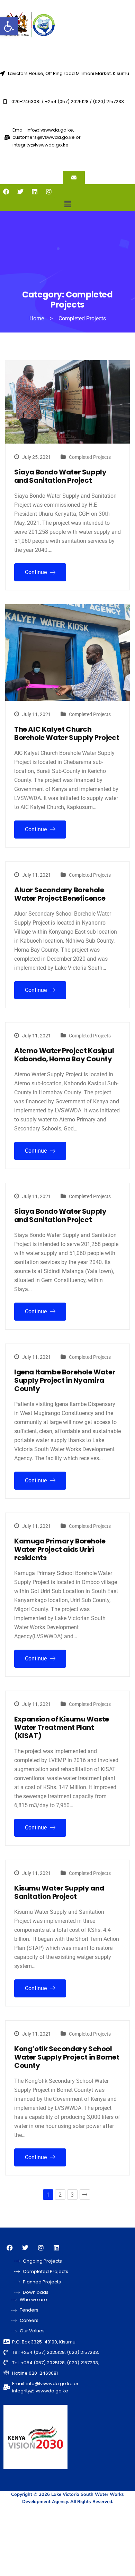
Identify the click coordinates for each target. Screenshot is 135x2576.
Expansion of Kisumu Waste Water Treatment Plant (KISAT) (62, 1727)
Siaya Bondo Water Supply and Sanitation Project (60, 476)
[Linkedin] (35, 192)
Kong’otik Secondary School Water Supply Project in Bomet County (67, 2057)
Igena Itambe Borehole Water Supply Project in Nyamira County (65, 1380)
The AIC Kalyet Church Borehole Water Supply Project (67, 733)
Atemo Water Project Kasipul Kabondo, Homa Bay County (64, 1055)
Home (37, 318)
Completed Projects (90, 457)
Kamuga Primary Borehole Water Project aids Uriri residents (60, 1549)
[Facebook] (6, 192)
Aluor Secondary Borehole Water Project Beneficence (60, 894)
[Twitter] (20, 192)
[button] (9, 26)
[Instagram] (49, 192)
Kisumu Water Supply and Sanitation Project (59, 1892)
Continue (37, 572)
